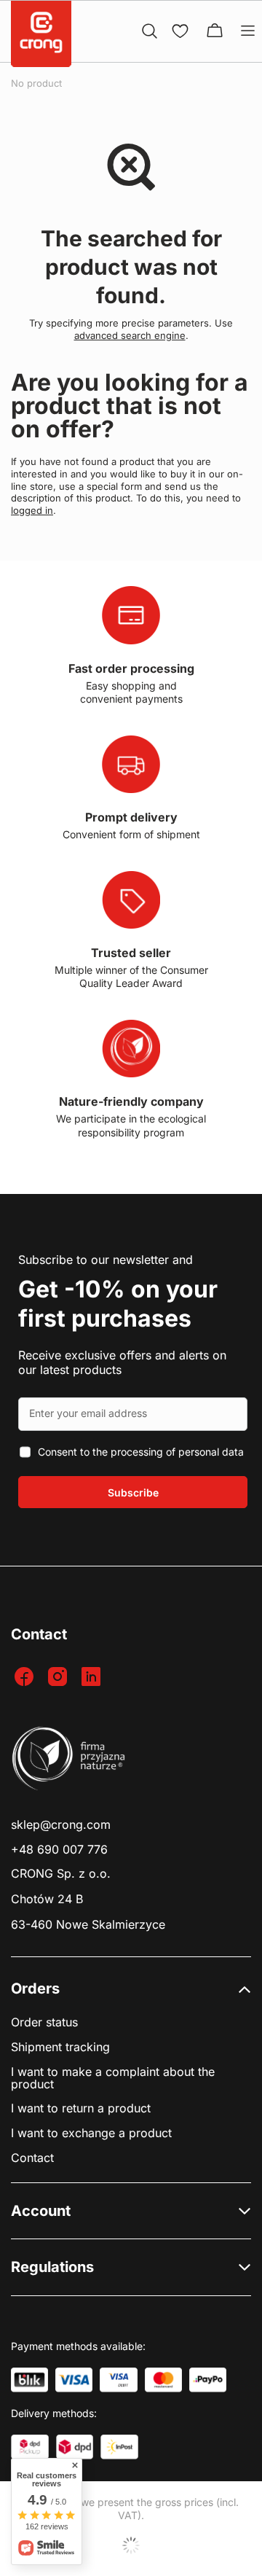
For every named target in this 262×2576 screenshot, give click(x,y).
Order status (44, 2022)
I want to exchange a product (91, 2133)
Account (41, 2211)
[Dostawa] (30, 2447)
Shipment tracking (60, 2047)
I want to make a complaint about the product (113, 2078)
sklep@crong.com (61, 1825)
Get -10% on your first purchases (118, 1304)
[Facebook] (26, 1678)
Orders (35, 1988)
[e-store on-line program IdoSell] (131, 2545)
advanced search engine (130, 335)
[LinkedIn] (93, 1678)
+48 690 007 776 (59, 1850)
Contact (32, 2158)
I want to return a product (81, 2108)
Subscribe (133, 1492)
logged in (32, 510)
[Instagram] (59, 1678)
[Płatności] (29, 2380)
